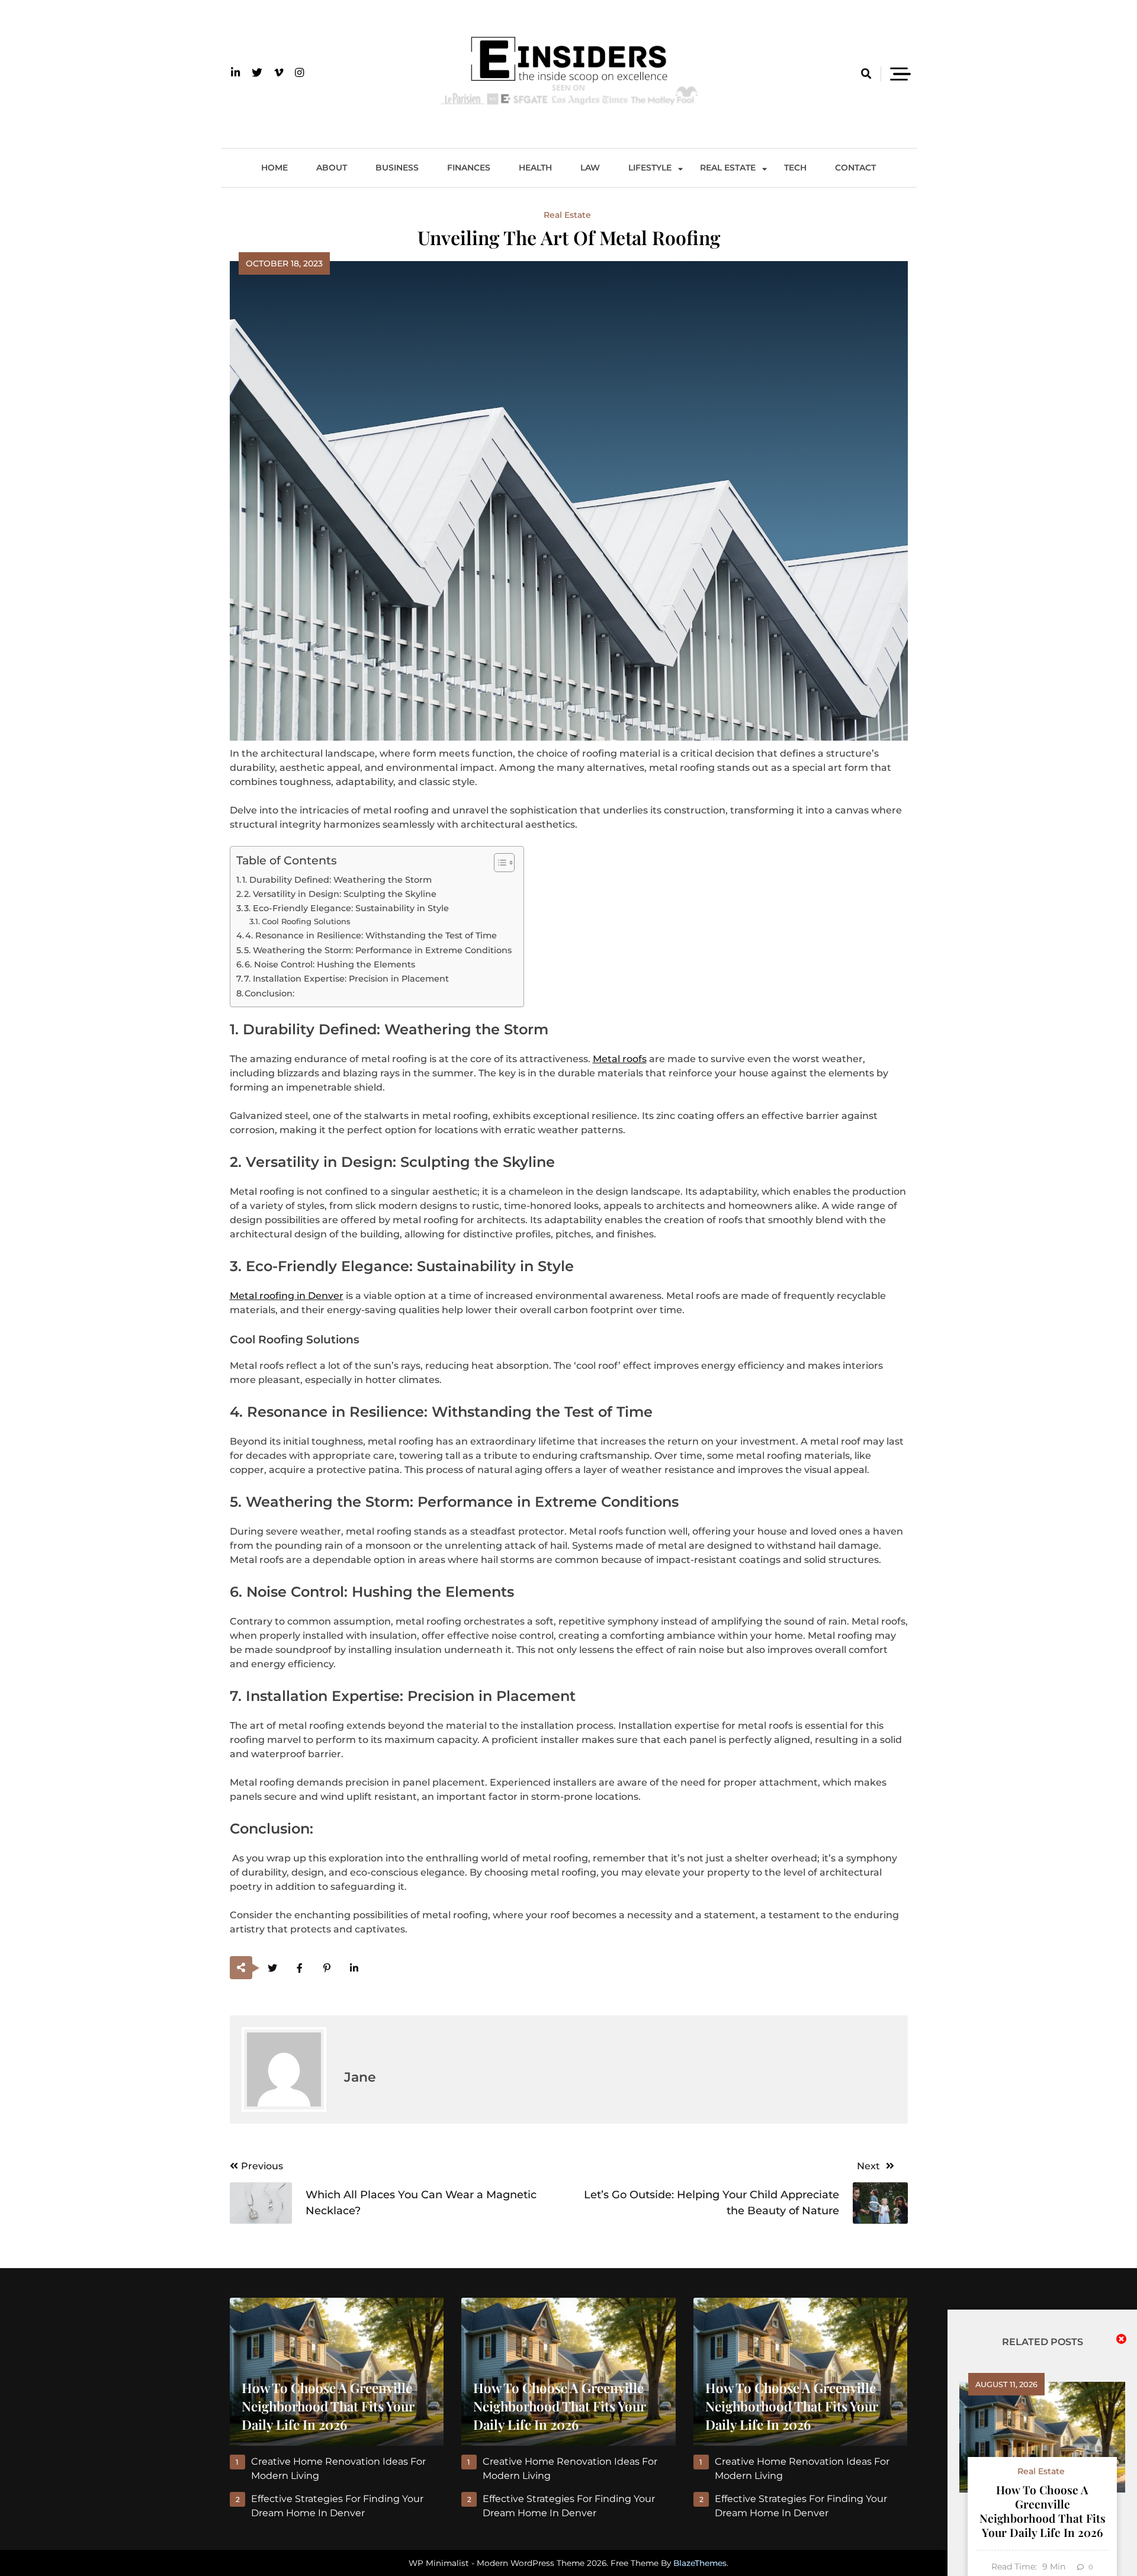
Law (590, 168)
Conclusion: (269, 993)
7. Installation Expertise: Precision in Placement (346, 979)
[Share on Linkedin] (354, 1968)
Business (397, 168)
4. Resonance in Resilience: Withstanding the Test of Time (371, 935)
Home (274, 168)
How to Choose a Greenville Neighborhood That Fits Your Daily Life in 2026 (1043, 2511)
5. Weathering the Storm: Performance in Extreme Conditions (378, 950)
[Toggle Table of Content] (498, 863)
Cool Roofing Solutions (306, 921)
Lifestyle (650, 168)
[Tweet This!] (273, 1968)
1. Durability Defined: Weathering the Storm (337, 880)
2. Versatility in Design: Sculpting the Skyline (340, 894)
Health (535, 168)
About (332, 168)
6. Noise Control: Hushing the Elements (330, 964)
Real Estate (728, 168)
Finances (469, 168)
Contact (855, 168)
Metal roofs (620, 1059)
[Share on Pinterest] (327, 1968)
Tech (795, 168)
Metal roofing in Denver (287, 1296)
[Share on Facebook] (300, 1968)
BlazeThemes (700, 2563)
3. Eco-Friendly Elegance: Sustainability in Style (346, 908)
